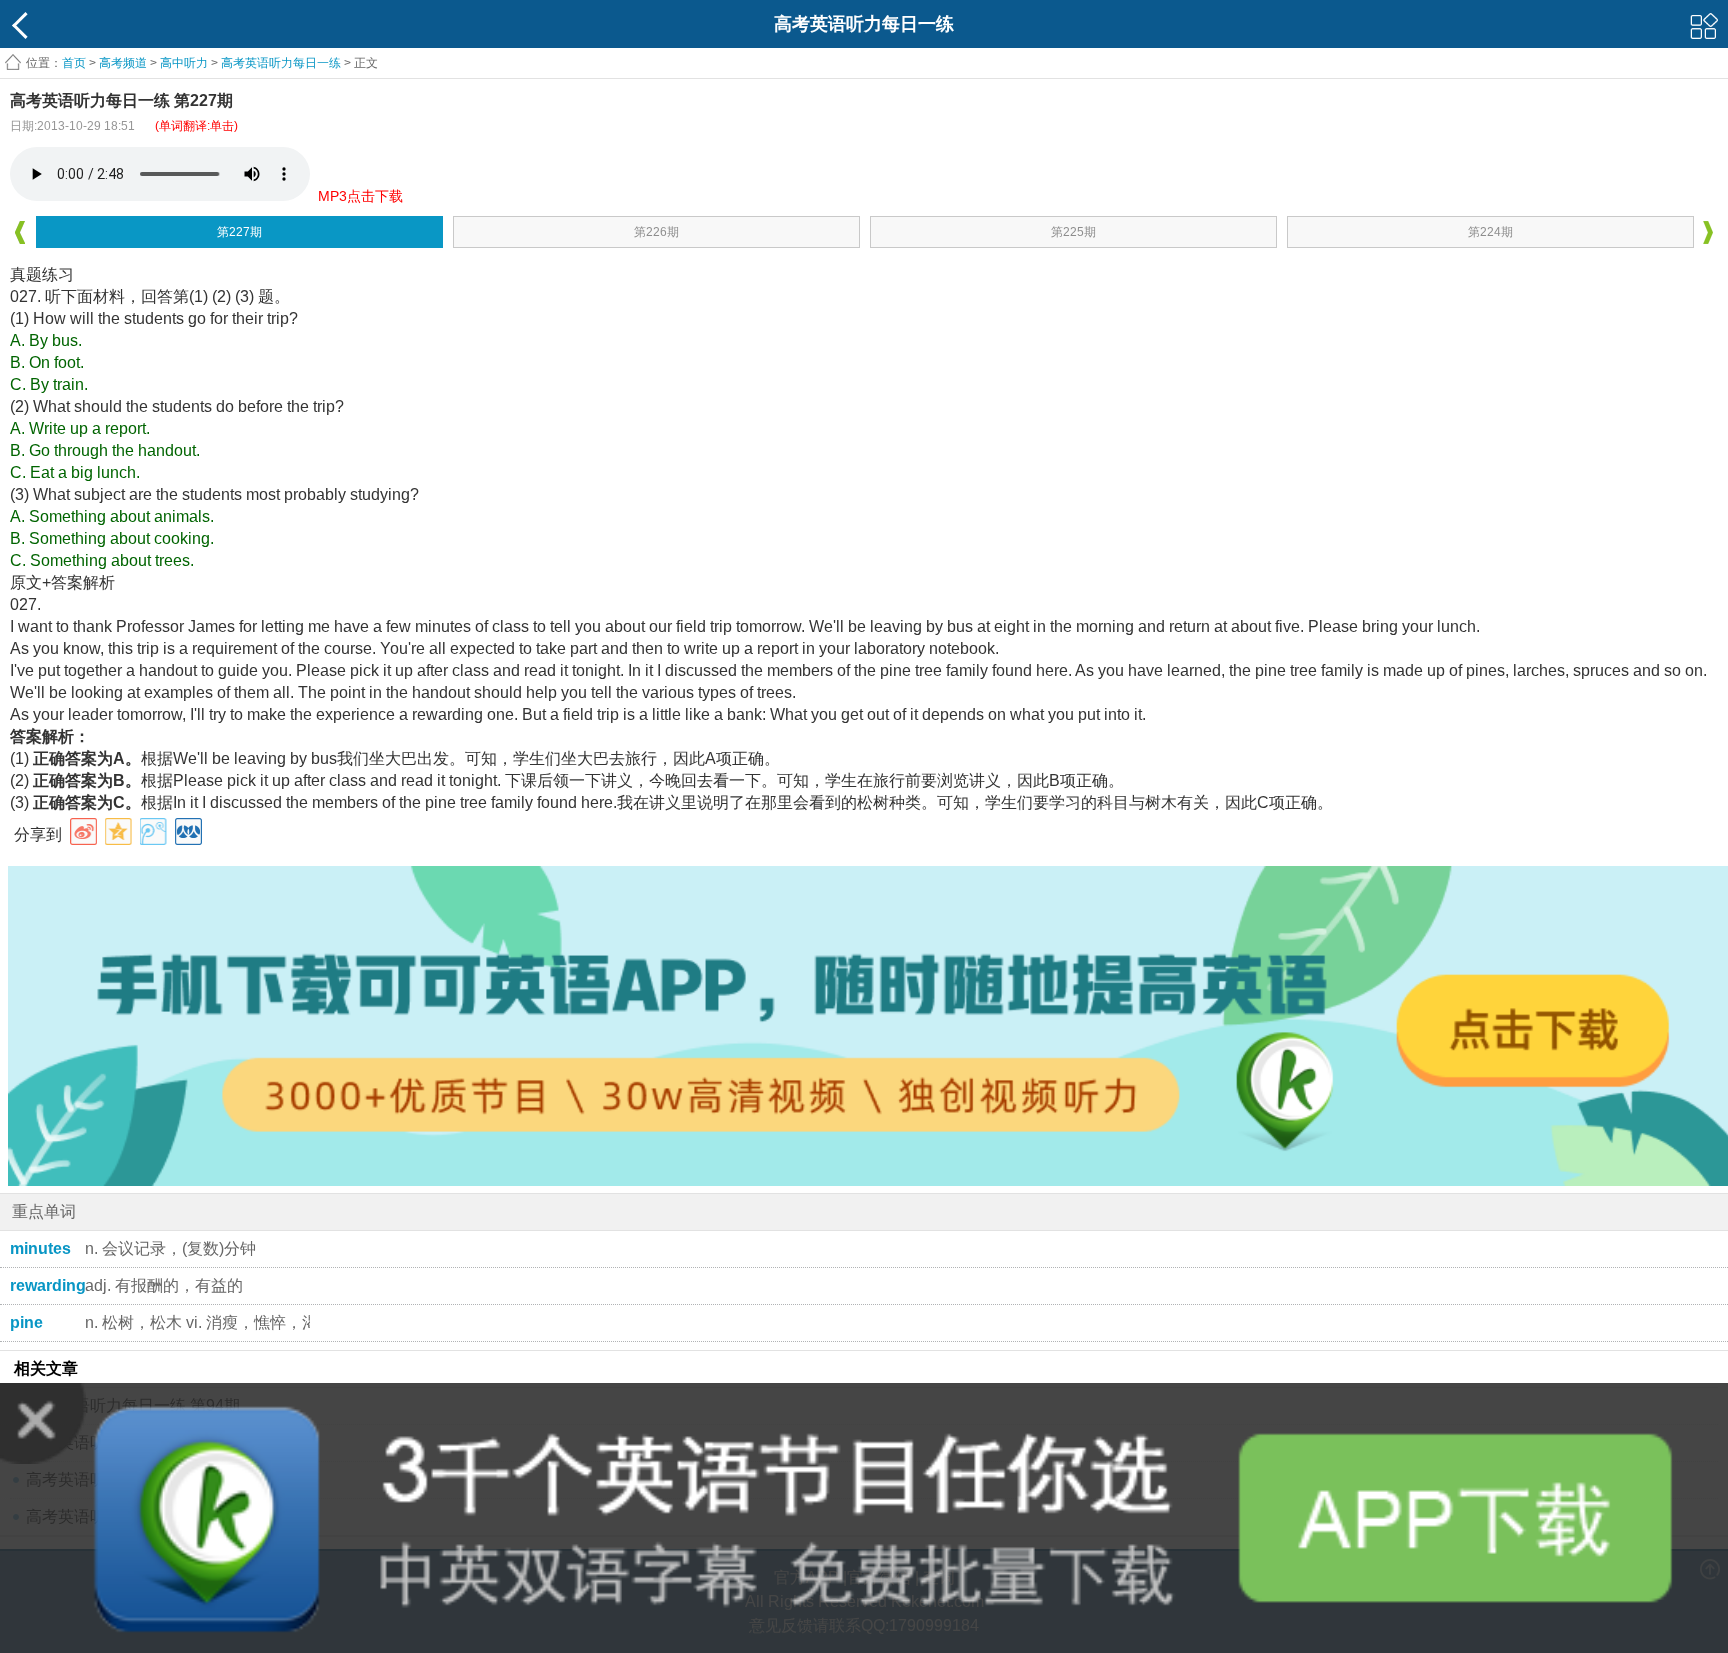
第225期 (1073, 232)
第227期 (239, 232)
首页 (74, 63)
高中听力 (184, 63)
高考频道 (123, 63)
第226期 (656, 232)
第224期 (1490, 232)
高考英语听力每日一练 (281, 63)
